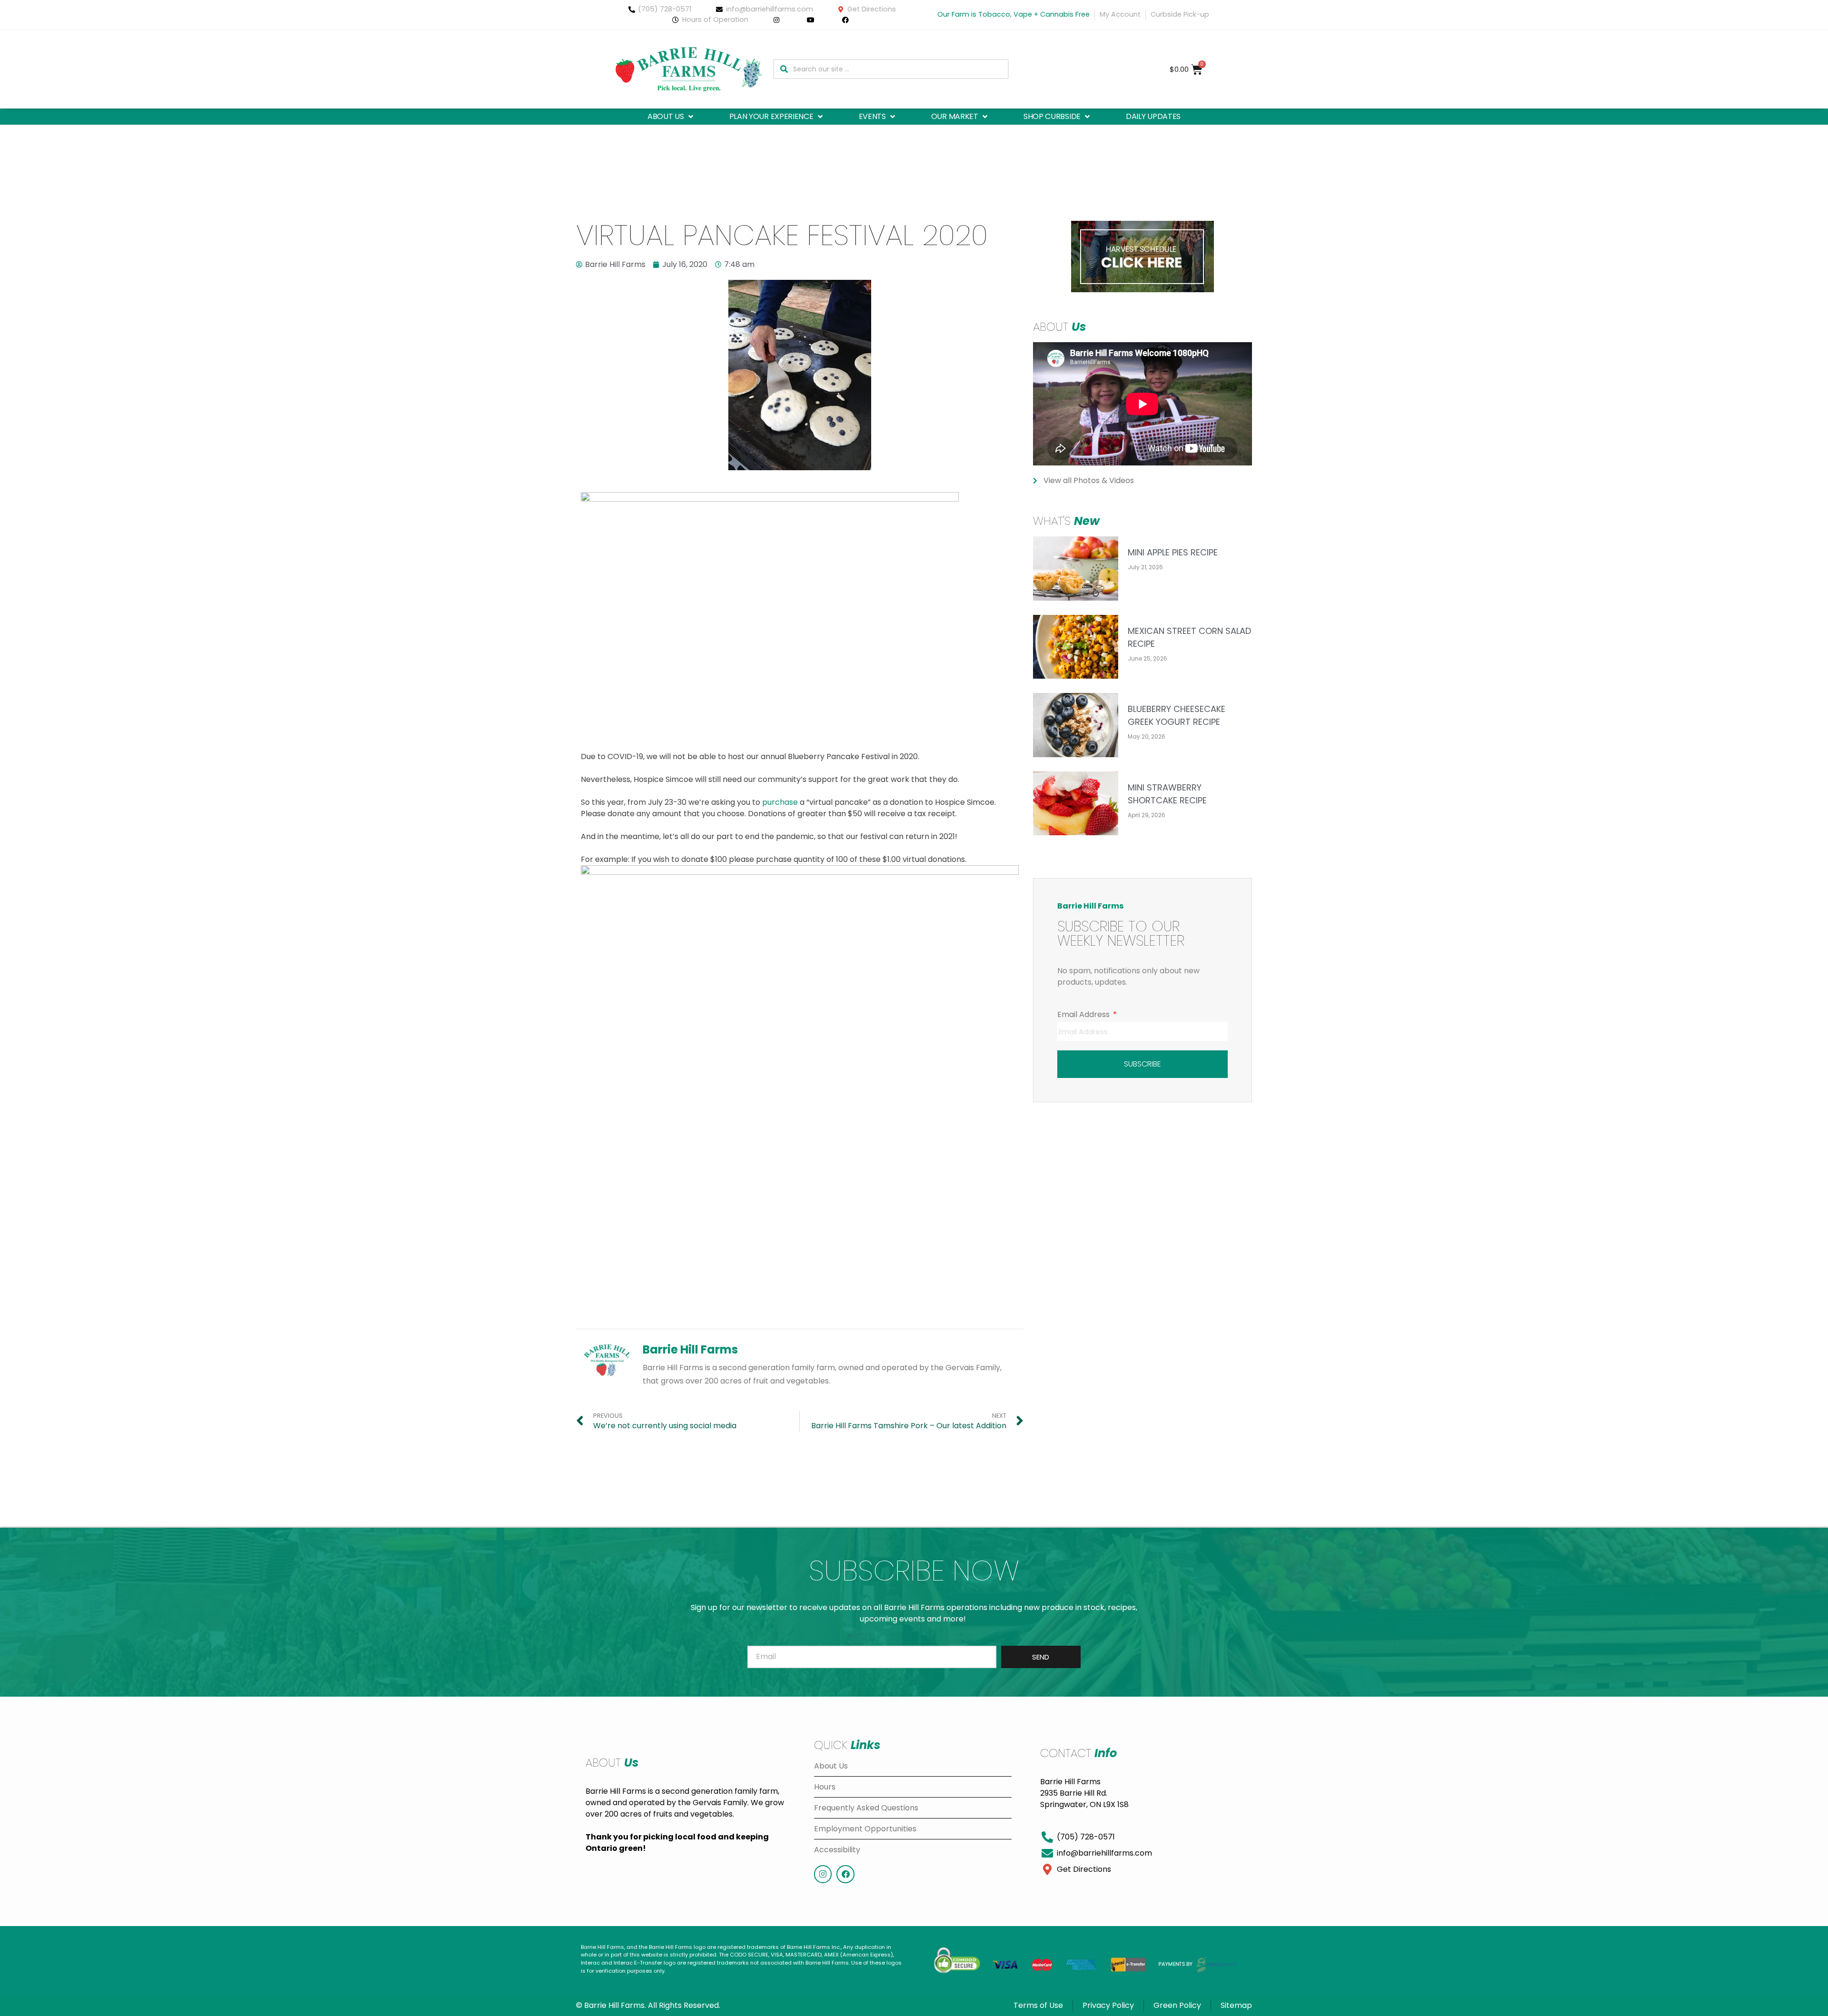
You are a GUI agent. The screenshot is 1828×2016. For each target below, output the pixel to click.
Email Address (1084, 1014)
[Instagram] (823, 1874)
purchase (780, 802)
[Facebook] (845, 1874)
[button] (671, 117)
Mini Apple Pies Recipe (1173, 552)
